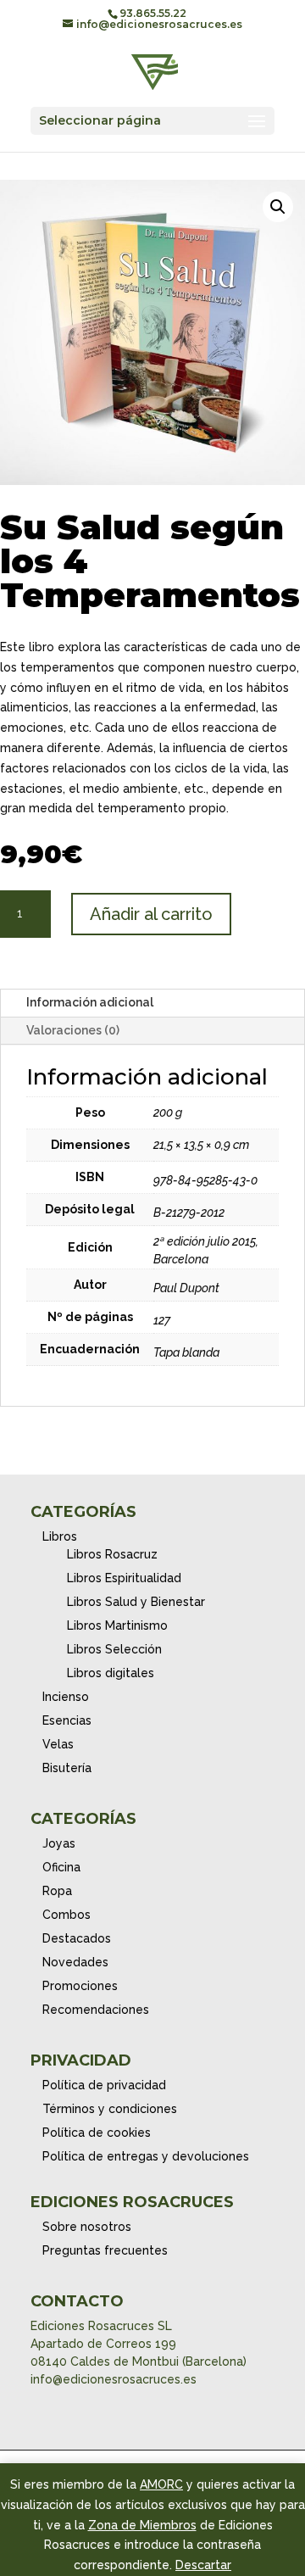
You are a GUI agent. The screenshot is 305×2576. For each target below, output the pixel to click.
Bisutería (67, 1768)
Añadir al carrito (151, 914)
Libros (60, 1536)
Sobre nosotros (87, 2227)
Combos (67, 1915)
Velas (58, 1744)
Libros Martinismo (117, 1625)
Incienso (66, 1697)
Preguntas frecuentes (105, 2250)
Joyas (59, 1843)
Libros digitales (111, 1673)
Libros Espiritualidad (124, 1578)
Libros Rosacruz (112, 1554)
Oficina (61, 1867)
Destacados (77, 1938)
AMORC (161, 2484)
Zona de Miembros (142, 2525)
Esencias (67, 1720)
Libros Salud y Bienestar (136, 1602)
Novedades (75, 1962)
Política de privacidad (104, 2085)
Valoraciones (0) (73, 1030)
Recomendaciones (96, 2010)
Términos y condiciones (110, 2109)
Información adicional (90, 1002)
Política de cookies (97, 2133)
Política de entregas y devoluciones (146, 2156)
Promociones (80, 1986)
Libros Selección (114, 1649)
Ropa (57, 1891)
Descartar (203, 2565)
